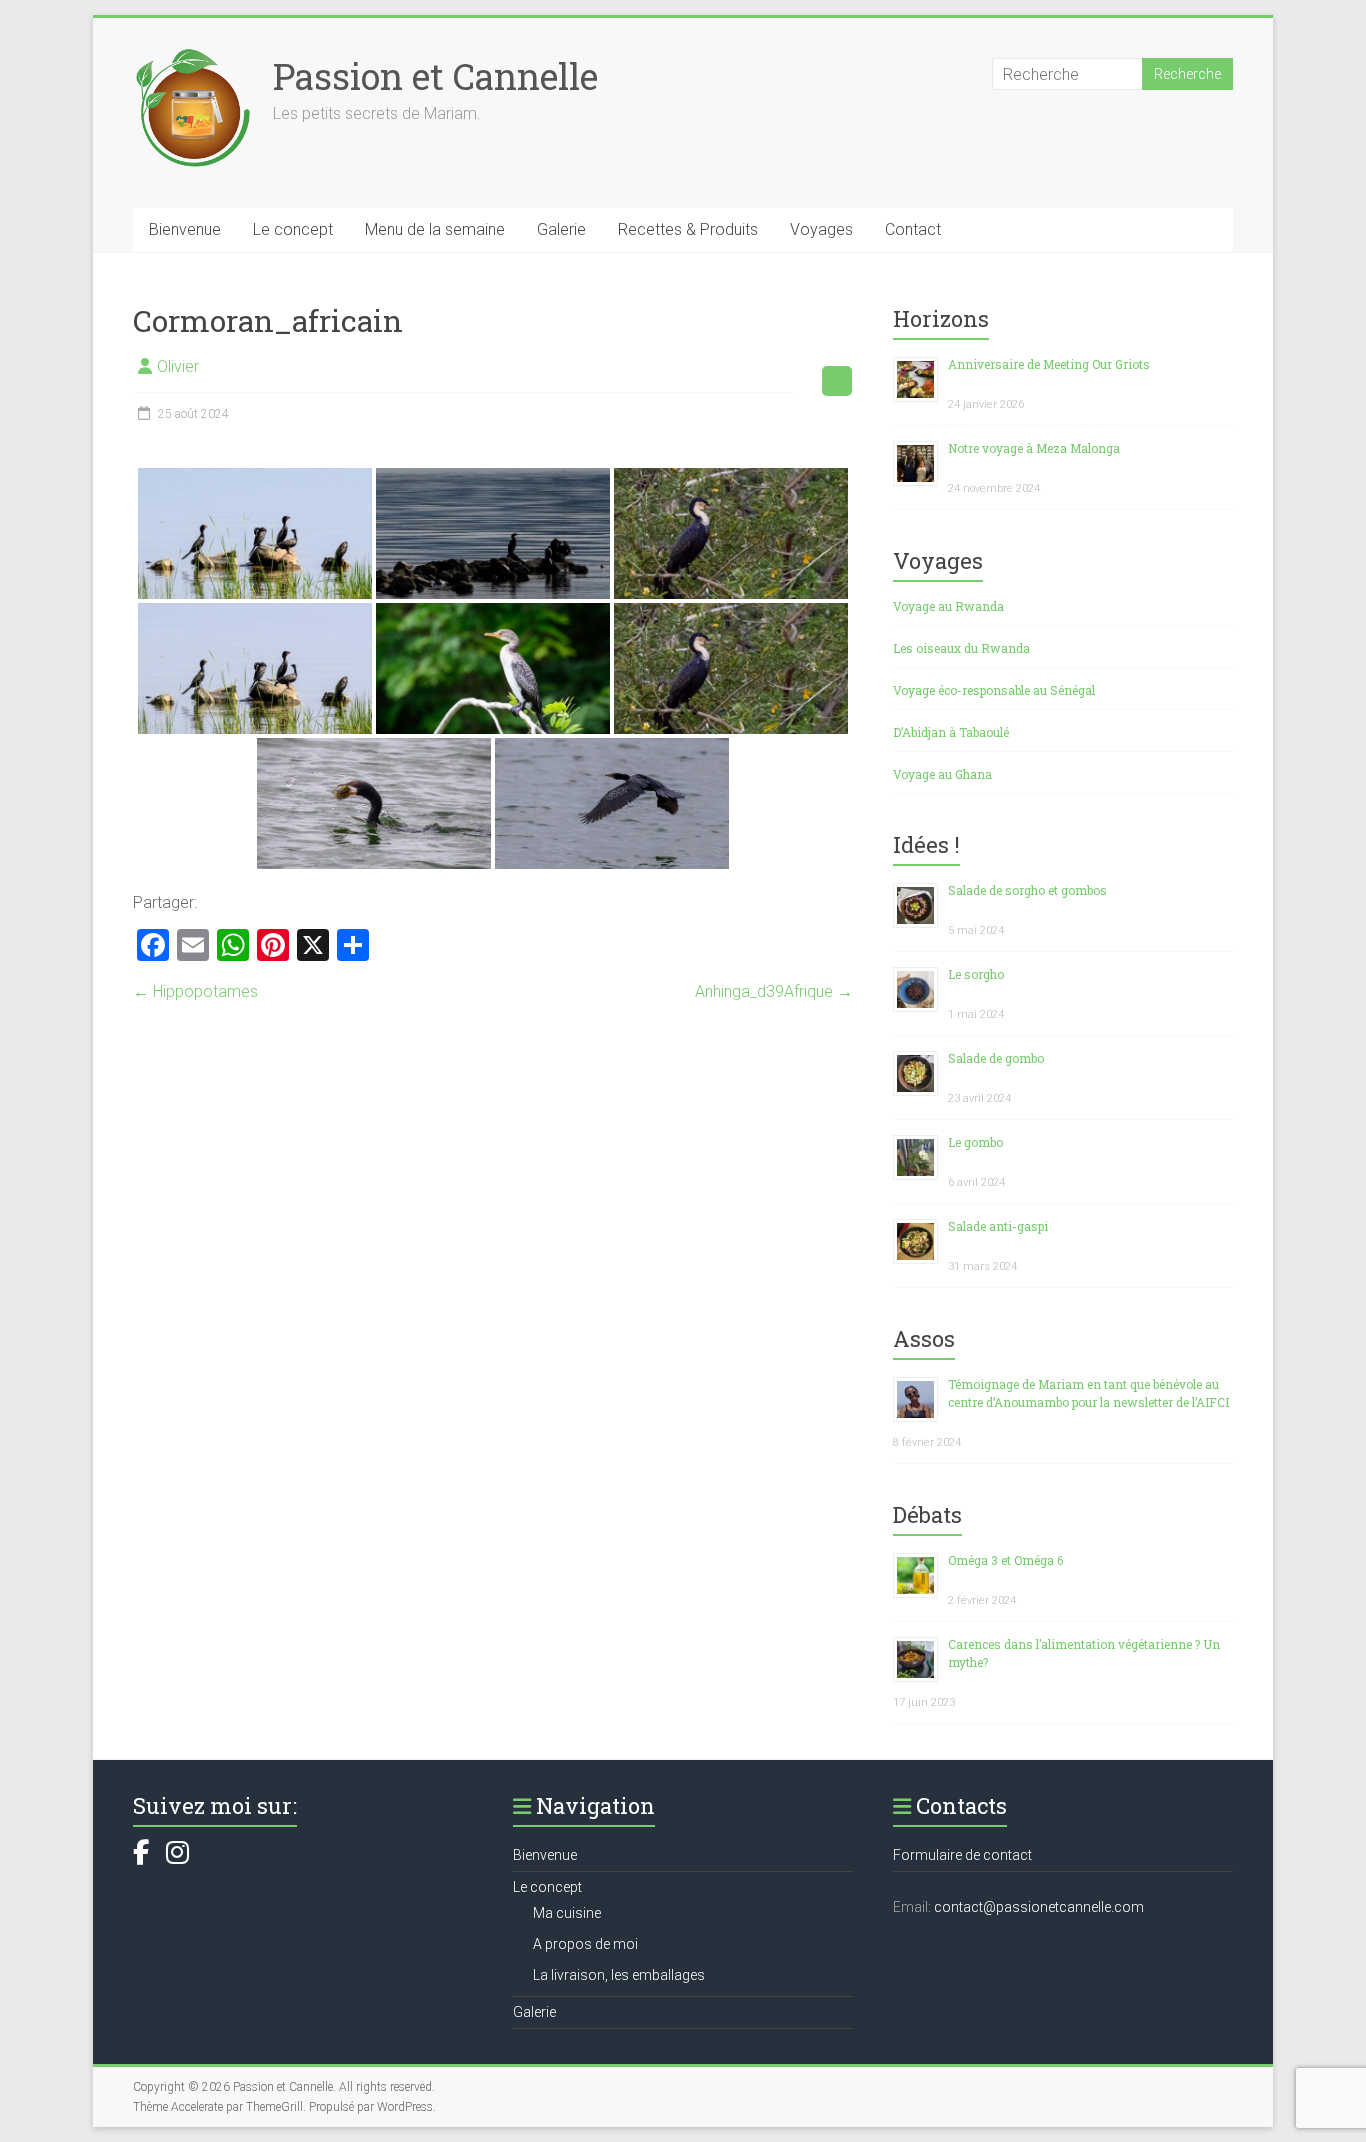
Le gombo (975, 1142)
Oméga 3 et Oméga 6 (1005, 1560)
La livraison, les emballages (619, 1975)
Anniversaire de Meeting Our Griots (1049, 364)
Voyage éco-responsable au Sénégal (994, 690)
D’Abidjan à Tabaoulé (951, 732)
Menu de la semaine (435, 229)
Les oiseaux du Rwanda (961, 648)
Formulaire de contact (962, 1855)
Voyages (821, 229)
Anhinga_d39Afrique (774, 991)
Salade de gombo (996, 1058)
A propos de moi (585, 1944)
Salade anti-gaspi (998, 1226)
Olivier (178, 366)
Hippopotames (195, 991)
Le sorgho (976, 974)
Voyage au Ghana (942, 774)
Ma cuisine (567, 1913)
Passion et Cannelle (435, 76)
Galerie (561, 229)
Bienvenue (185, 229)
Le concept (293, 229)
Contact (913, 229)
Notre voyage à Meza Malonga (1034, 448)
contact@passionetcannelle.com (1039, 1907)
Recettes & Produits (688, 229)
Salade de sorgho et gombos (1027, 890)
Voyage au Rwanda (948, 606)
